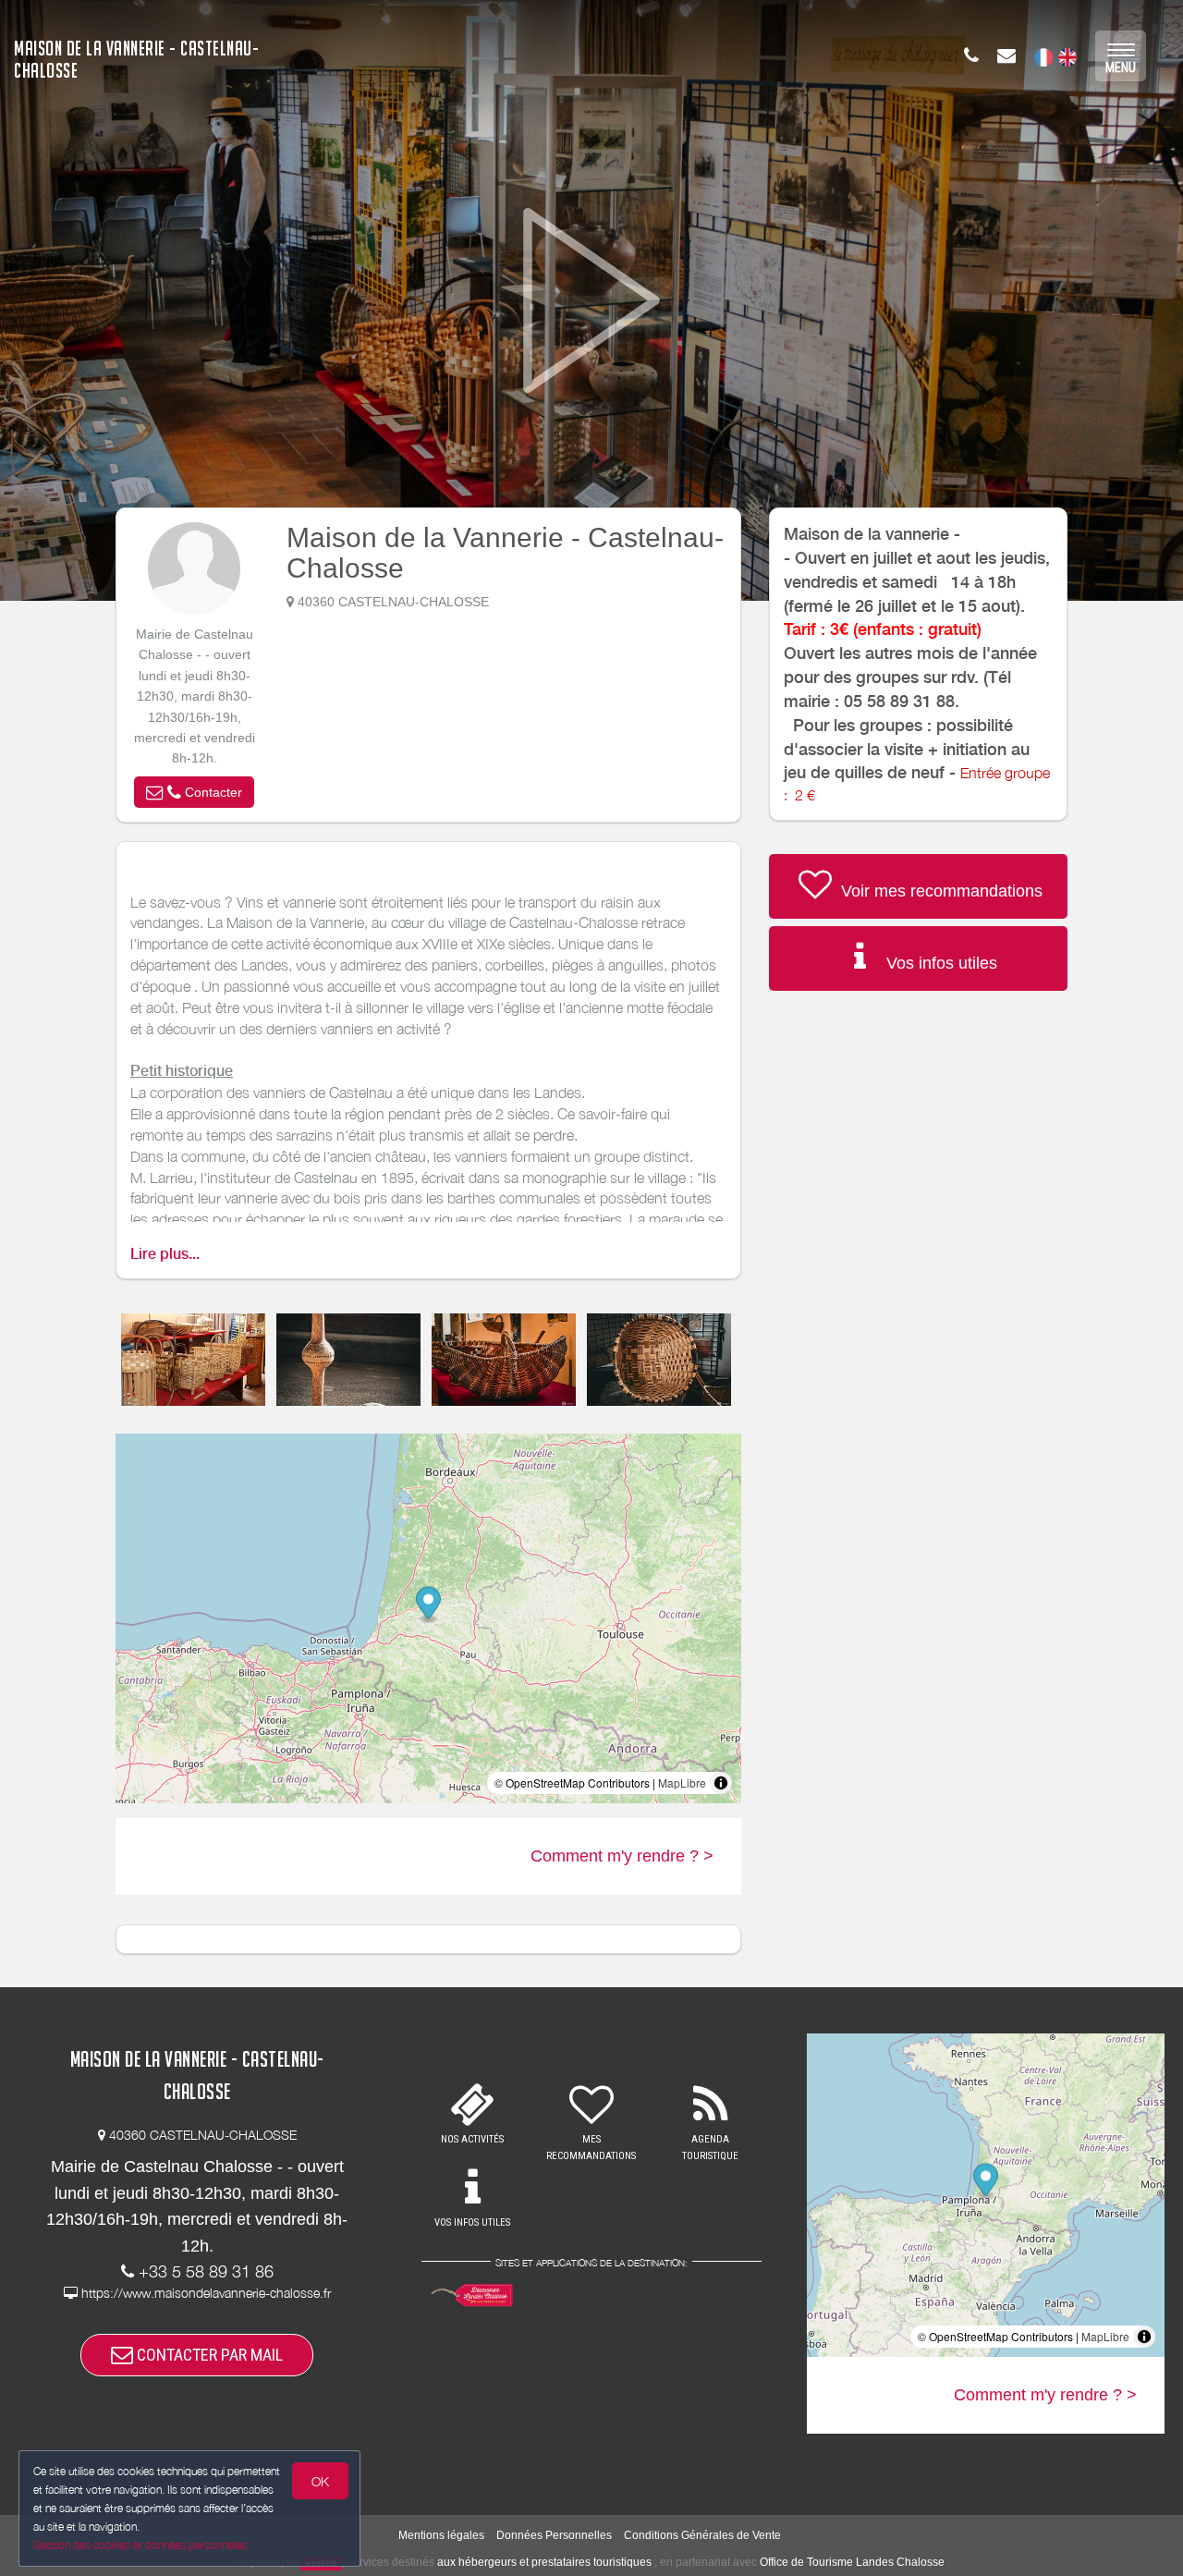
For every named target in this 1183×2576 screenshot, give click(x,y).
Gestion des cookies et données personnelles (140, 2545)
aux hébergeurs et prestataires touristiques (544, 2562)
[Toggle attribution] (721, 1783)
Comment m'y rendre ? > (622, 1856)
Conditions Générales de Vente (702, 2535)
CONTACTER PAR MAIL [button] (208, 2355)
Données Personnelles (554, 2535)
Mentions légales (441, 2535)
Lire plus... (165, 1254)
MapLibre (682, 1782)
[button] (194, 792)
